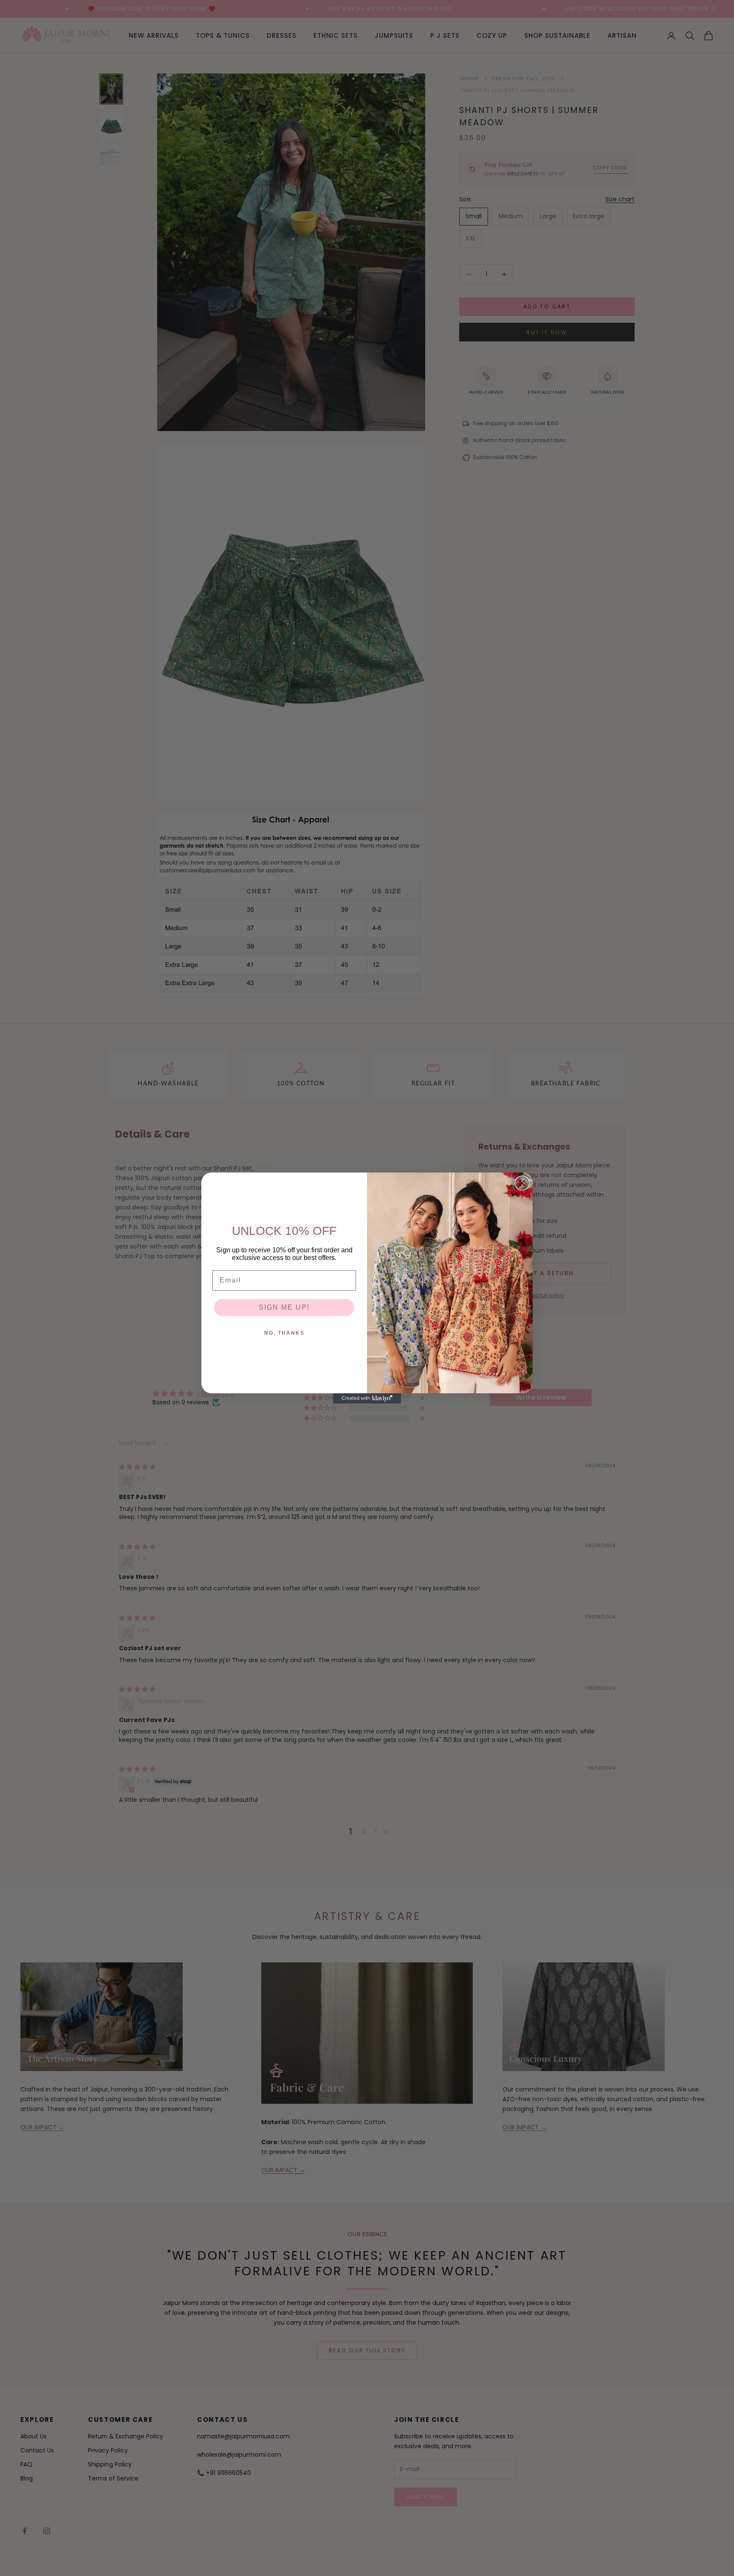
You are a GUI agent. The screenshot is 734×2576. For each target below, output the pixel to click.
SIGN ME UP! (284, 1307)
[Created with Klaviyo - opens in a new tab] (367, 1398)
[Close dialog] (522, 1183)
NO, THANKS (284, 1333)
